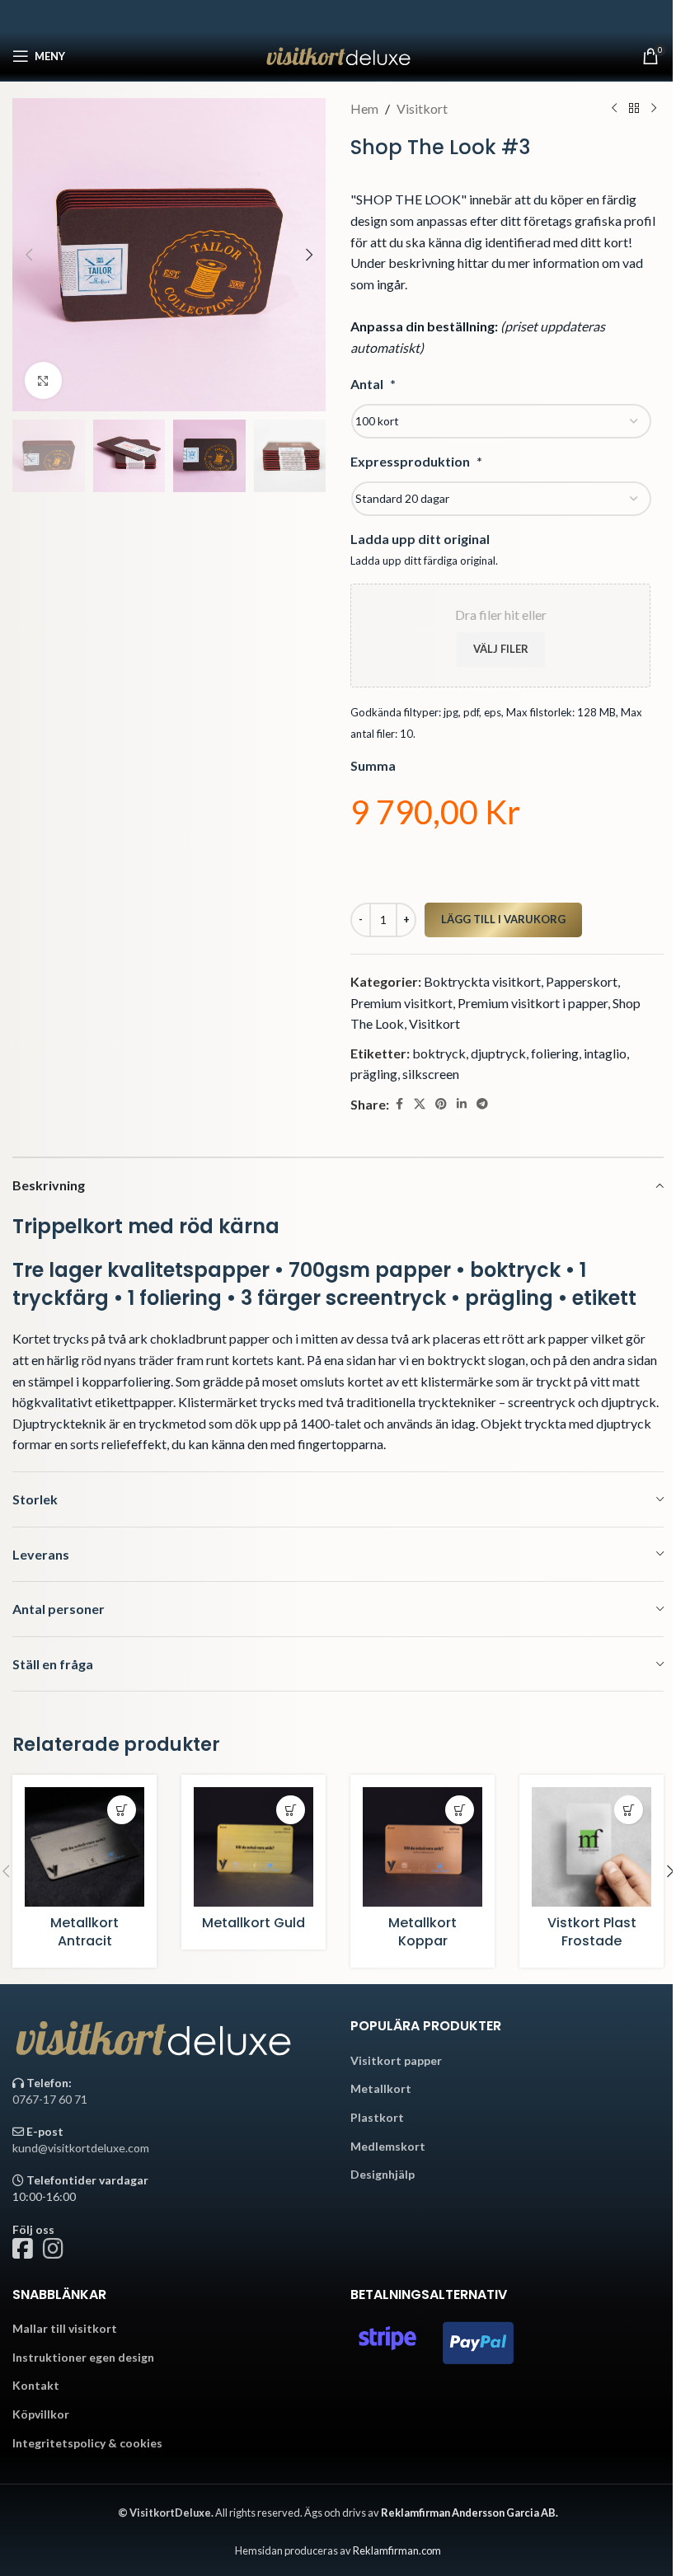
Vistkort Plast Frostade (592, 1932)
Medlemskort (388, 2146)
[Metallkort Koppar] (422, 1847)
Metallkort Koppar (422, 1932)
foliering (555, 1053)
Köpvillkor (41, 2414)
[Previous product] (614, 109)
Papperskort (582, 981)
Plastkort (377, 2117)
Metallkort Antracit (84, 1932)
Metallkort (381, 2088)
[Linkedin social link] (462, 1104)
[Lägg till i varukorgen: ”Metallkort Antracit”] (122, 1810)
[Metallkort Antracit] (84, 1847)
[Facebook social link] (399, 1104)
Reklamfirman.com (397, 2550)
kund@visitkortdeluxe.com (81, 2148)
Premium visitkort (401, 1003)
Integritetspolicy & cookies (87, 2443)
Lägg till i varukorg (503, 919)
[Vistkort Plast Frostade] (591, 1847)
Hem (364, 108)
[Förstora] (43, 380)
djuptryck (498, 1053)
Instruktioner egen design (83, 2357)
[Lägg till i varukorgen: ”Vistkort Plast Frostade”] (629, 1810)
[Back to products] (634, 109)
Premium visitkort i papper (533, 1003)
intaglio (605, 1053)
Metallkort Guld (253, 1923)
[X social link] (420, 1104)
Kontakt (36, 2385)
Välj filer (501, 649)
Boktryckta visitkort (482, 981)
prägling (374, 1074)
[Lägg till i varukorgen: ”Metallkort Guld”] (291, 1810)
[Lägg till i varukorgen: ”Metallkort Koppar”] (460, 1810)
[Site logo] (338, 54)
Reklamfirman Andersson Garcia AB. (469, 2513)
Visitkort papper (396, 2060)
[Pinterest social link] (441, 1104)
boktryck (439, 1053)
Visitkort (422, 108)
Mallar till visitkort (65, 2328)
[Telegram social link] (482, 1104)
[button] (29, 255)
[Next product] (654, 109)
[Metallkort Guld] (253, 1847)
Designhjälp (383, 2174)
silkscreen (431, 1074)
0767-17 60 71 (50, 2099)
